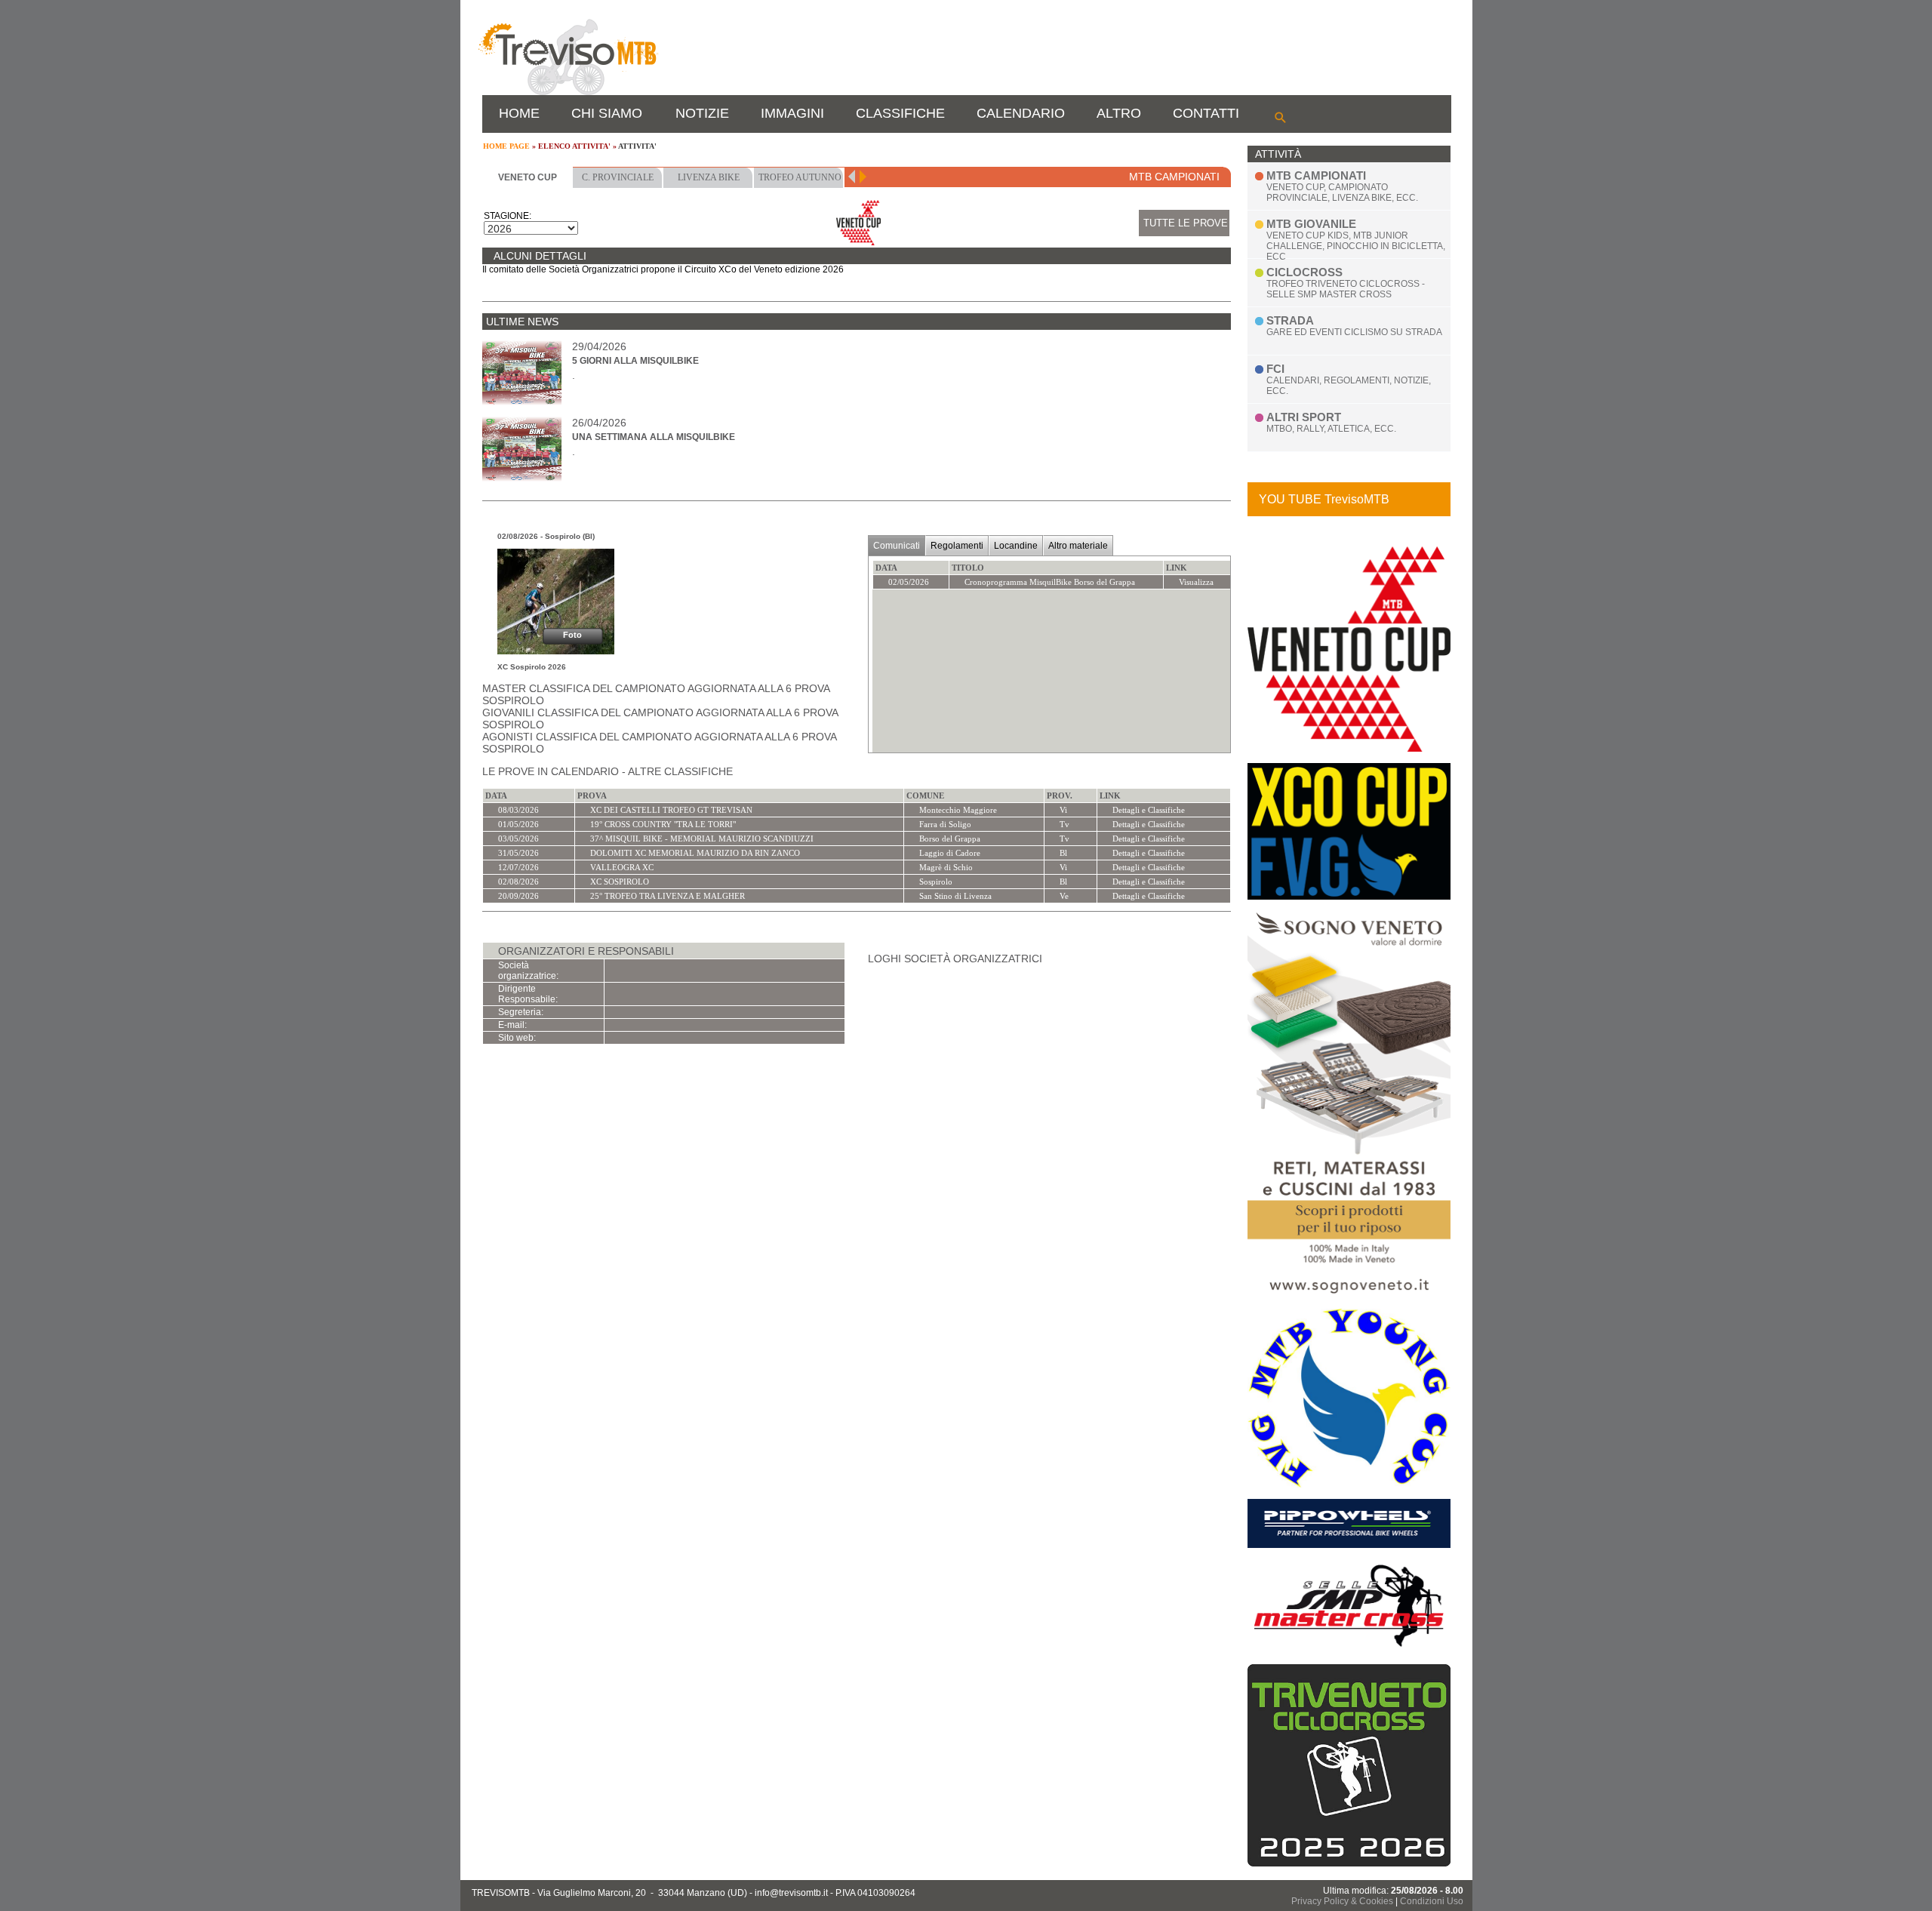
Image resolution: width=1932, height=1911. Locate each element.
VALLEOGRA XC (622, 867)
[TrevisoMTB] (567, 92)
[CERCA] (1280, 117)
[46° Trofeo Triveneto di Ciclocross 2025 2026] (1349, 1863)
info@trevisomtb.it (791, 1893)
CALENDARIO (1021, 113)
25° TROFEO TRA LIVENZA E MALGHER (668, 896)
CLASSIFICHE (900, 113)
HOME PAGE (506, 146)
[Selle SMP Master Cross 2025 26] (1349, 1650)
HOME (519, 113)
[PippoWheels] (1349, 1545)
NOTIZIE (702, 113)
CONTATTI (1206, 113)
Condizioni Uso (1432, 1901)
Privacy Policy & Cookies (1342, 1901)
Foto (572, 635)
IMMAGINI (792, 113)
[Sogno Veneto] (1349, 1294)
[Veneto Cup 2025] (1349, 749)
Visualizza (1196, 582)
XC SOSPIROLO (620, 882)
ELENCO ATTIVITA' (574, 146)
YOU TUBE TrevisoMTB (1324, 499)
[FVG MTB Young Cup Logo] (1349, 1485)
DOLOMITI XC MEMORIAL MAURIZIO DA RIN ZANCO (695, 853)
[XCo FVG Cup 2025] (1349, 897)
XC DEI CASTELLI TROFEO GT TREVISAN (671, 810)
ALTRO (1119, 113)
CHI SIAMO (607, 113)
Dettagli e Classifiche (1149, 810)
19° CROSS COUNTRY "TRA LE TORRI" (663, 824)
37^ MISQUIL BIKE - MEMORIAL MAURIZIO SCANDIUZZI (702, 839)
